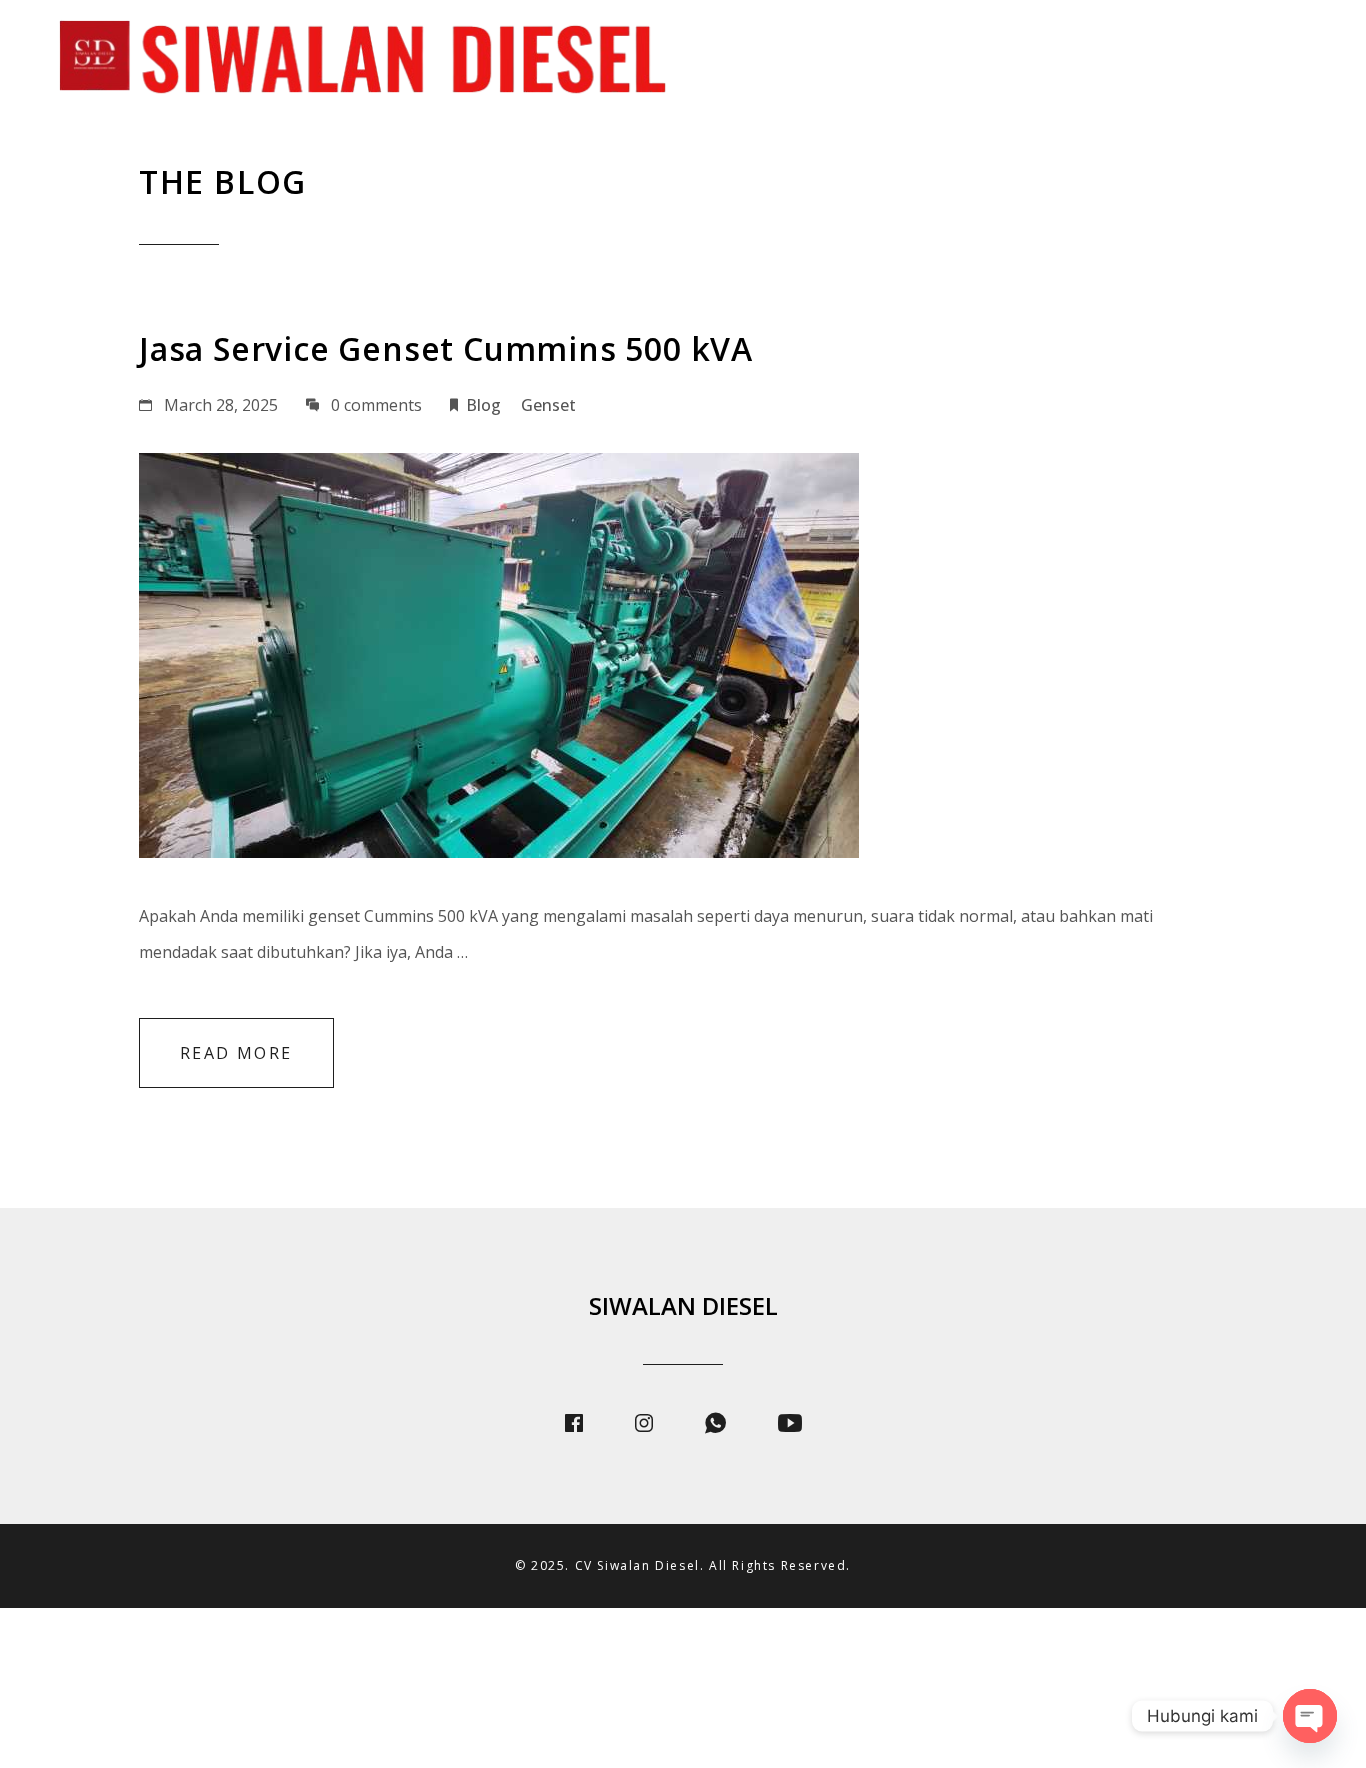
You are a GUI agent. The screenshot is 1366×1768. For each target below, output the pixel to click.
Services (938, 60)
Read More (236, 1053)
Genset (548, 405)
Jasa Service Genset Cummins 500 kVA (446, 348)
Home (725, 60)
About (826, 60)
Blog (1169, 60)
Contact (1279, 60)
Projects (1060, 60)
